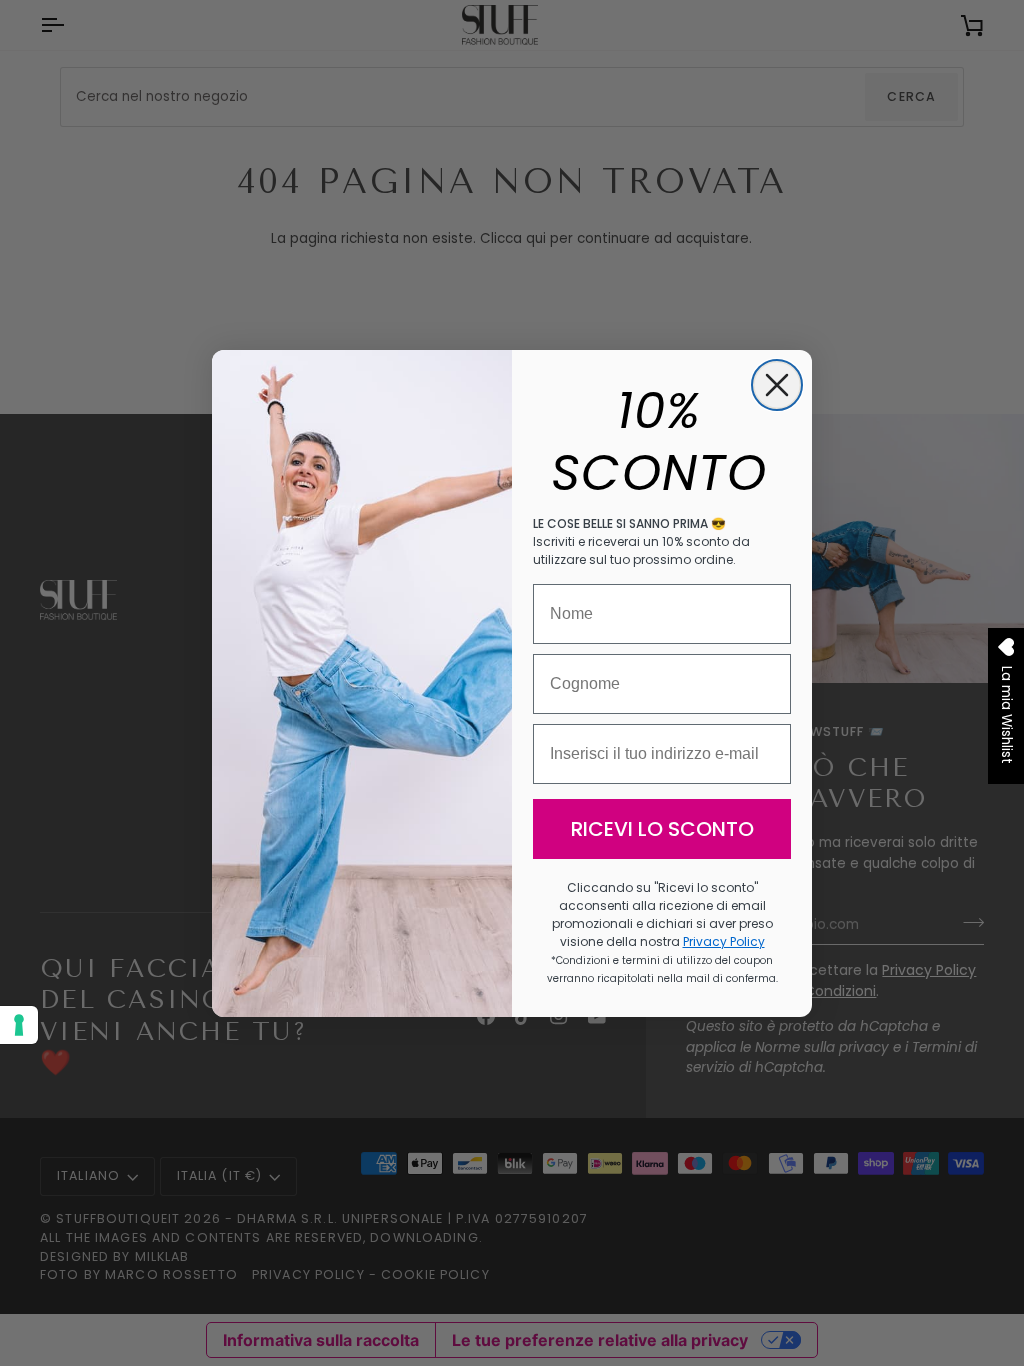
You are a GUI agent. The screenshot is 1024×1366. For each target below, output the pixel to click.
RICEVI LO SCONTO (662, 829)
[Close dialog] (777, 385)
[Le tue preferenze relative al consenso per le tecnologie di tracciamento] (19, 1025)
